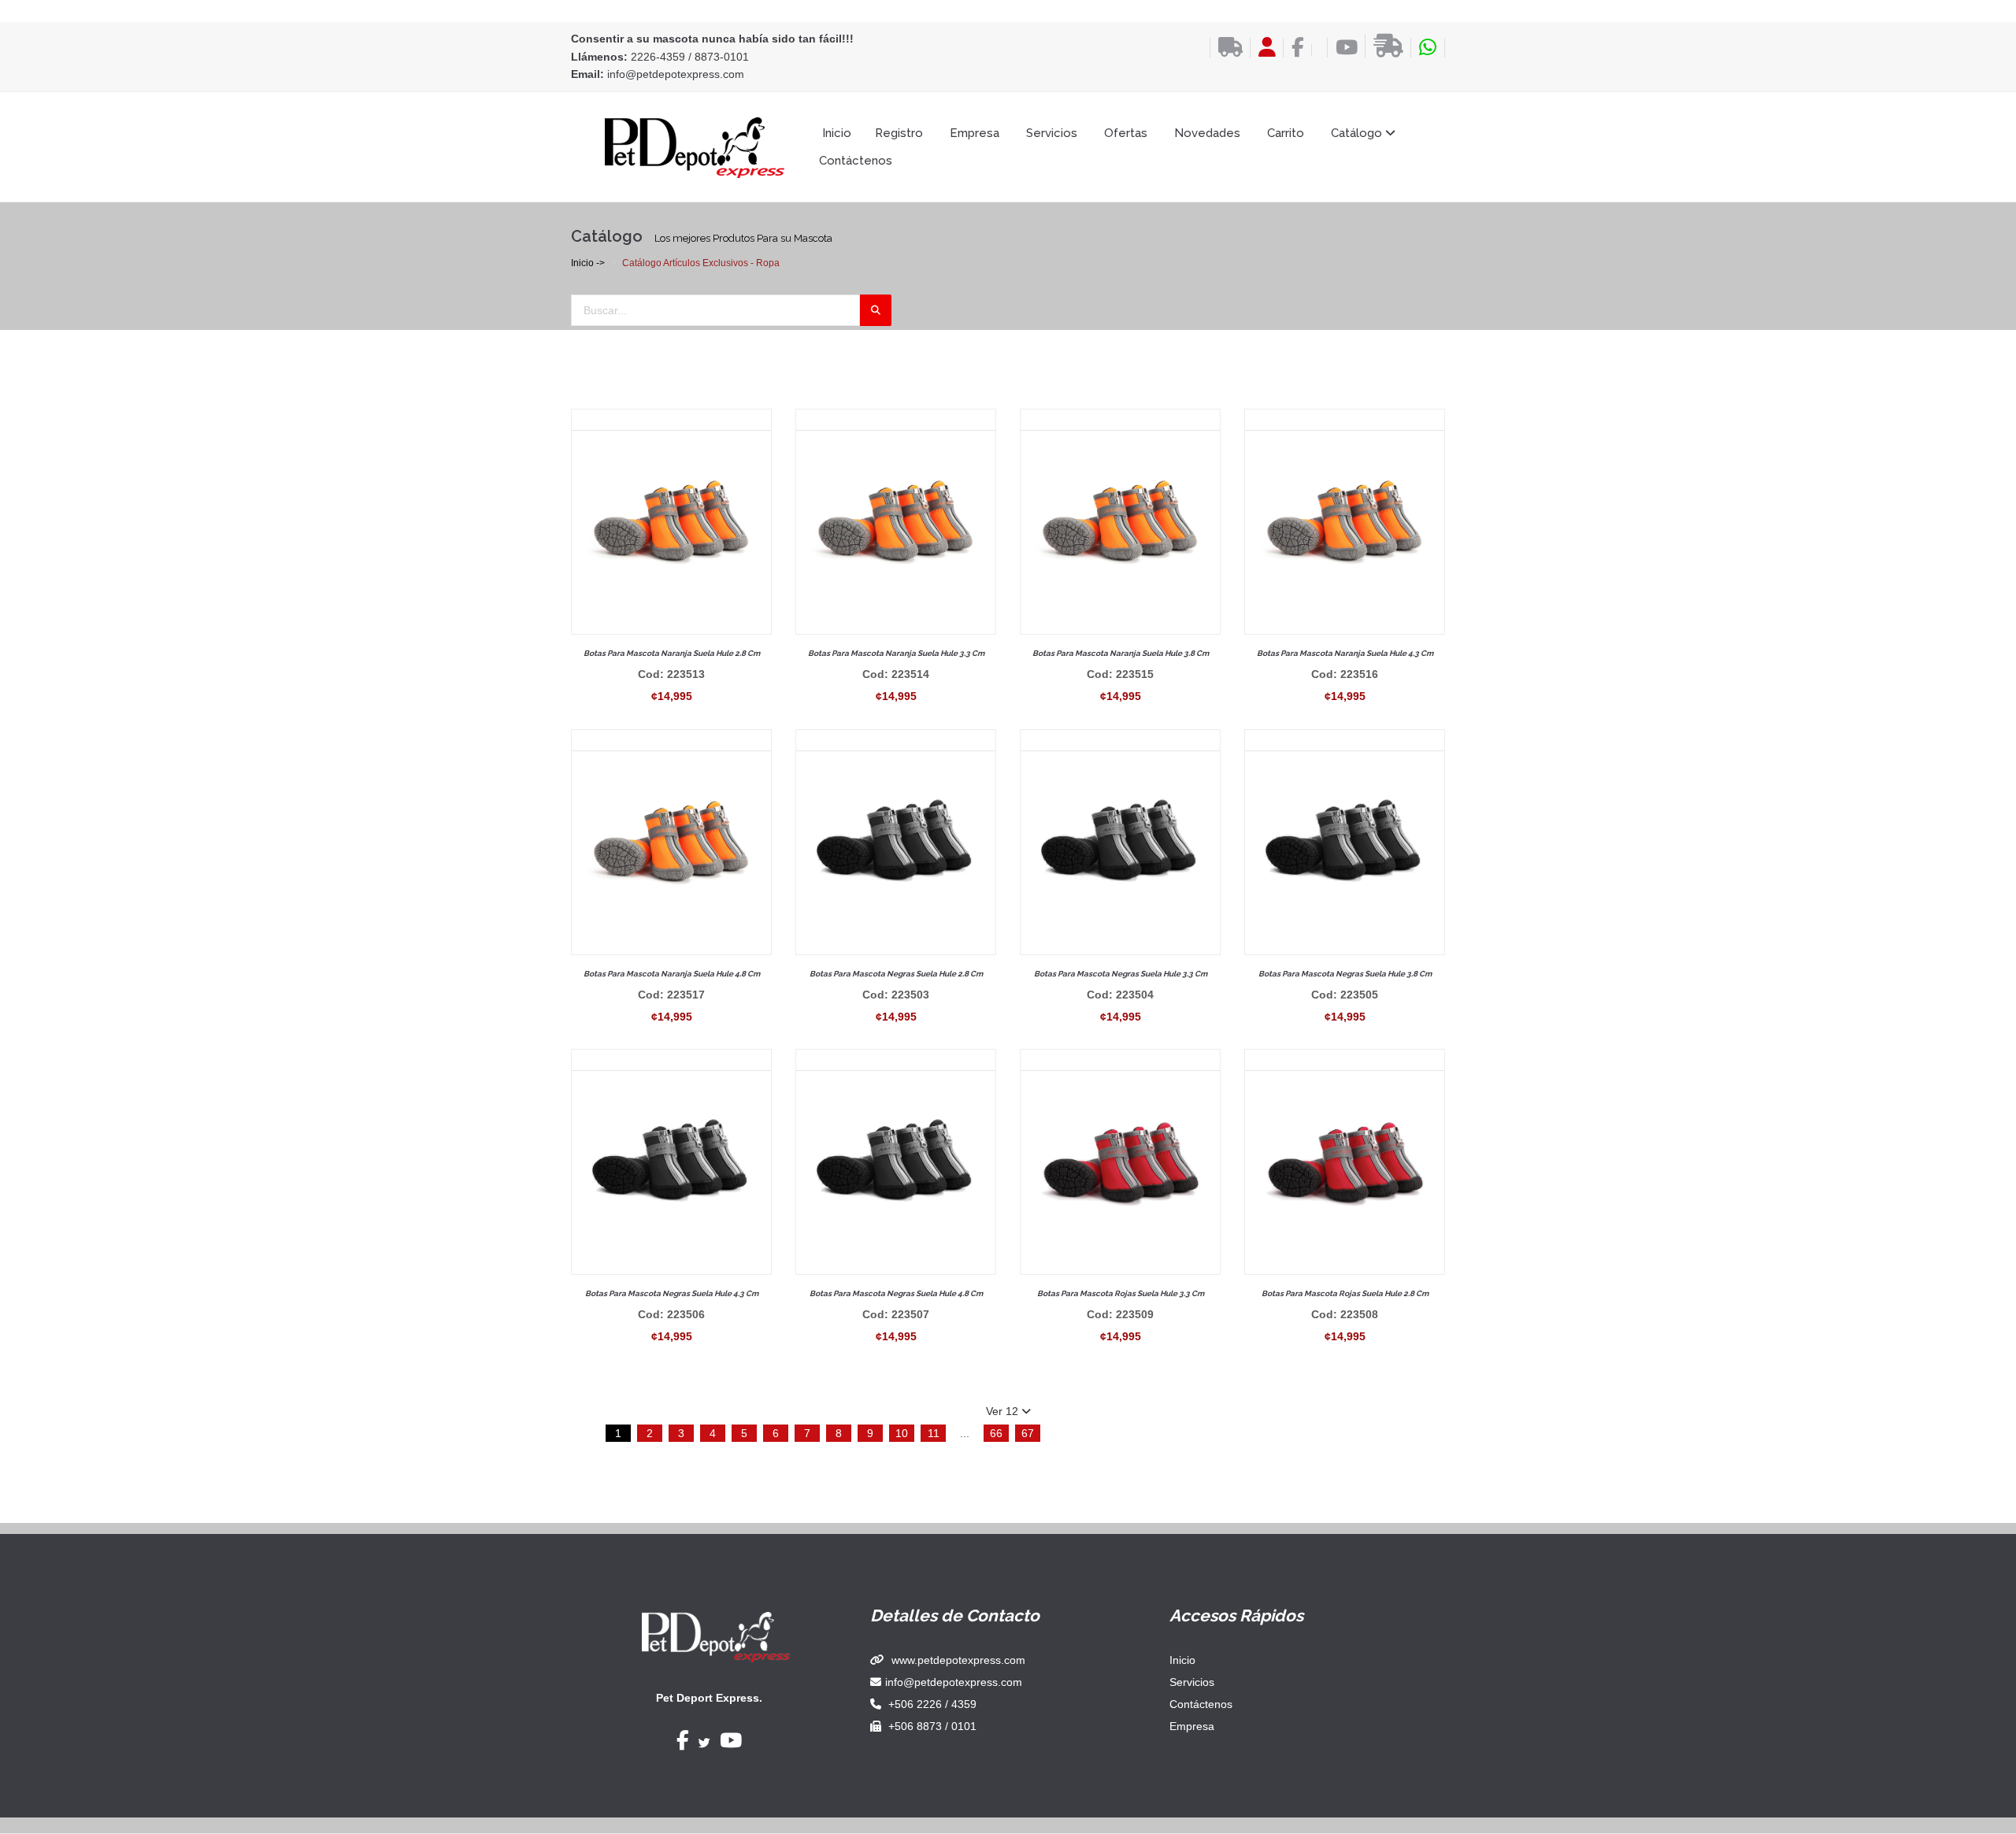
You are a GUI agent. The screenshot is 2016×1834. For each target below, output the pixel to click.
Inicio (837, 133)
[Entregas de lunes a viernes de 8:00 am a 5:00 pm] (1384, 46)
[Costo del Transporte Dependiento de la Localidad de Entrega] (1226, 48)
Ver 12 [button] (1004, 1411)
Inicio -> (588, 263)
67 (1028, 1433)
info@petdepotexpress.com (676, 74)
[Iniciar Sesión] (1263, 48)
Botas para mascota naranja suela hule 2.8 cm (672, 653)
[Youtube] (1342, 48)
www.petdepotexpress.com (958, 1660)
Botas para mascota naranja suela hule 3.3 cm (896, 653)
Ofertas (1126, 133)
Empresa (975, 133)
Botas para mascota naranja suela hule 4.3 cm (1345, 653)
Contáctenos (856, 161)
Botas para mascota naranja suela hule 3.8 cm (1121, 653)
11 (934, 1433)
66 (996, 1433)
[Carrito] (1316, 50)
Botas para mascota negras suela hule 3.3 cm (1121, 974)
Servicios (1052, 133)
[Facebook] (1293, 48)
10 (902, 1433)
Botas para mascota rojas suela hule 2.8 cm (1345, 1293)
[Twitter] (704, 1743)
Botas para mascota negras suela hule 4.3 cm (672, 1293)
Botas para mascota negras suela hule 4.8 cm (896, 1293)
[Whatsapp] (1428, 48)
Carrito (1286, 133)
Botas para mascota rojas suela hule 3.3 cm (1121, 1293)
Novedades (1207, 133)
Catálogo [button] (1358, 133)
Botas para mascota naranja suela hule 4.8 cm (672, 974)
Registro (899, 133)
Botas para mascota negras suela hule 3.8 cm (1345, 974)
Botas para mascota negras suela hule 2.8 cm (896, 974)
